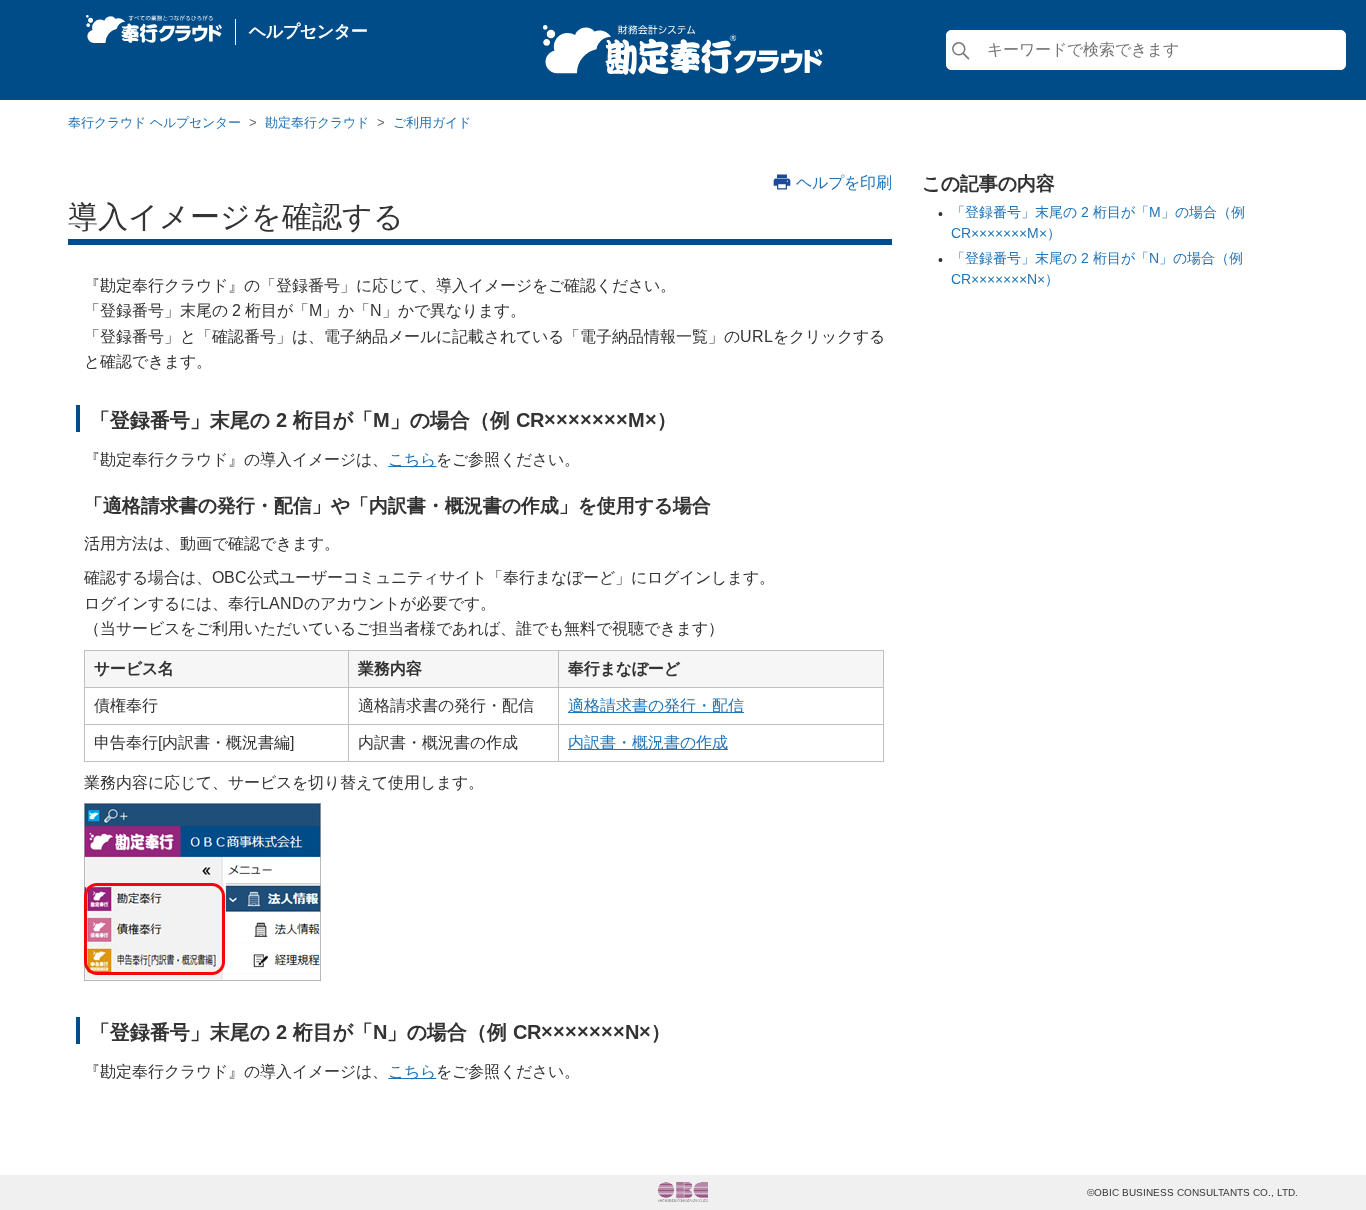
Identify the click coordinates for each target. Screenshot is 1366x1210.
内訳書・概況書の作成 (648, 742)
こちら (412, 459)
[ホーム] (154, 24)
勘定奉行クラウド (317, 122)
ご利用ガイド (432, 122)
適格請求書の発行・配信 (656, 705)
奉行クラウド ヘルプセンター (154, 122)
